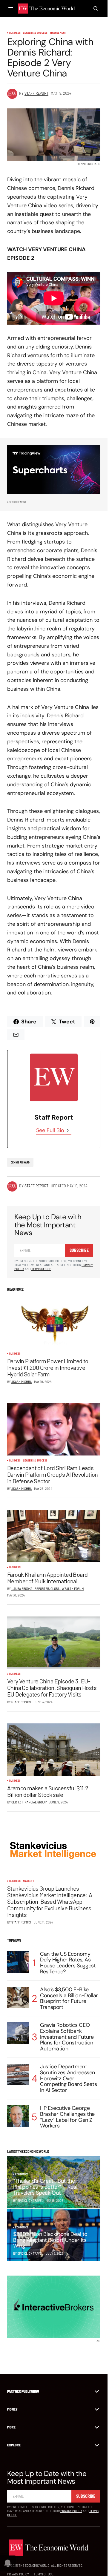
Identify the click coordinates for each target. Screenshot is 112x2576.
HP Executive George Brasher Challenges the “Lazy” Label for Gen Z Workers (67, 2117)
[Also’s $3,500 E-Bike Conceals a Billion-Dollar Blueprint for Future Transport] (18, 1998)
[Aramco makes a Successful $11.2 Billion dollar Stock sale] (54, 1750)
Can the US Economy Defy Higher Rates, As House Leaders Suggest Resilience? (68, 1963)
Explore (14, 2445)
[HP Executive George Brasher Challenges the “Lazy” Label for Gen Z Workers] (18, 2116)
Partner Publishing (23, 2391)
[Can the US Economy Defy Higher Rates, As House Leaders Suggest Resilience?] (18, 1962)
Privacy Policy (71, 2511)
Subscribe (79, 1250)
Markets (29, 1881)
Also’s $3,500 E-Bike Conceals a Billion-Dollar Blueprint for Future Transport (69, 1999)
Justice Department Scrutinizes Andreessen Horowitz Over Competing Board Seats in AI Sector (68, 2079)
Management (58, 33)
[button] (11, 8)
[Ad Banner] (54, 470)
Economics (22, 2174)
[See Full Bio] (68, 1130)
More (11, 2427)
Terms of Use (41, 1269)
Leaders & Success (35, 33)
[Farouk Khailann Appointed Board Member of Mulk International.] (54, 1536)
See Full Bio (50, 1130)
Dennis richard (20, 1162)
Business (15, 33)
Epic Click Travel (30, 2253)
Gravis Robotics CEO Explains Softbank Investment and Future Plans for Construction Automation (67, 2037)
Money (12, 2409)
